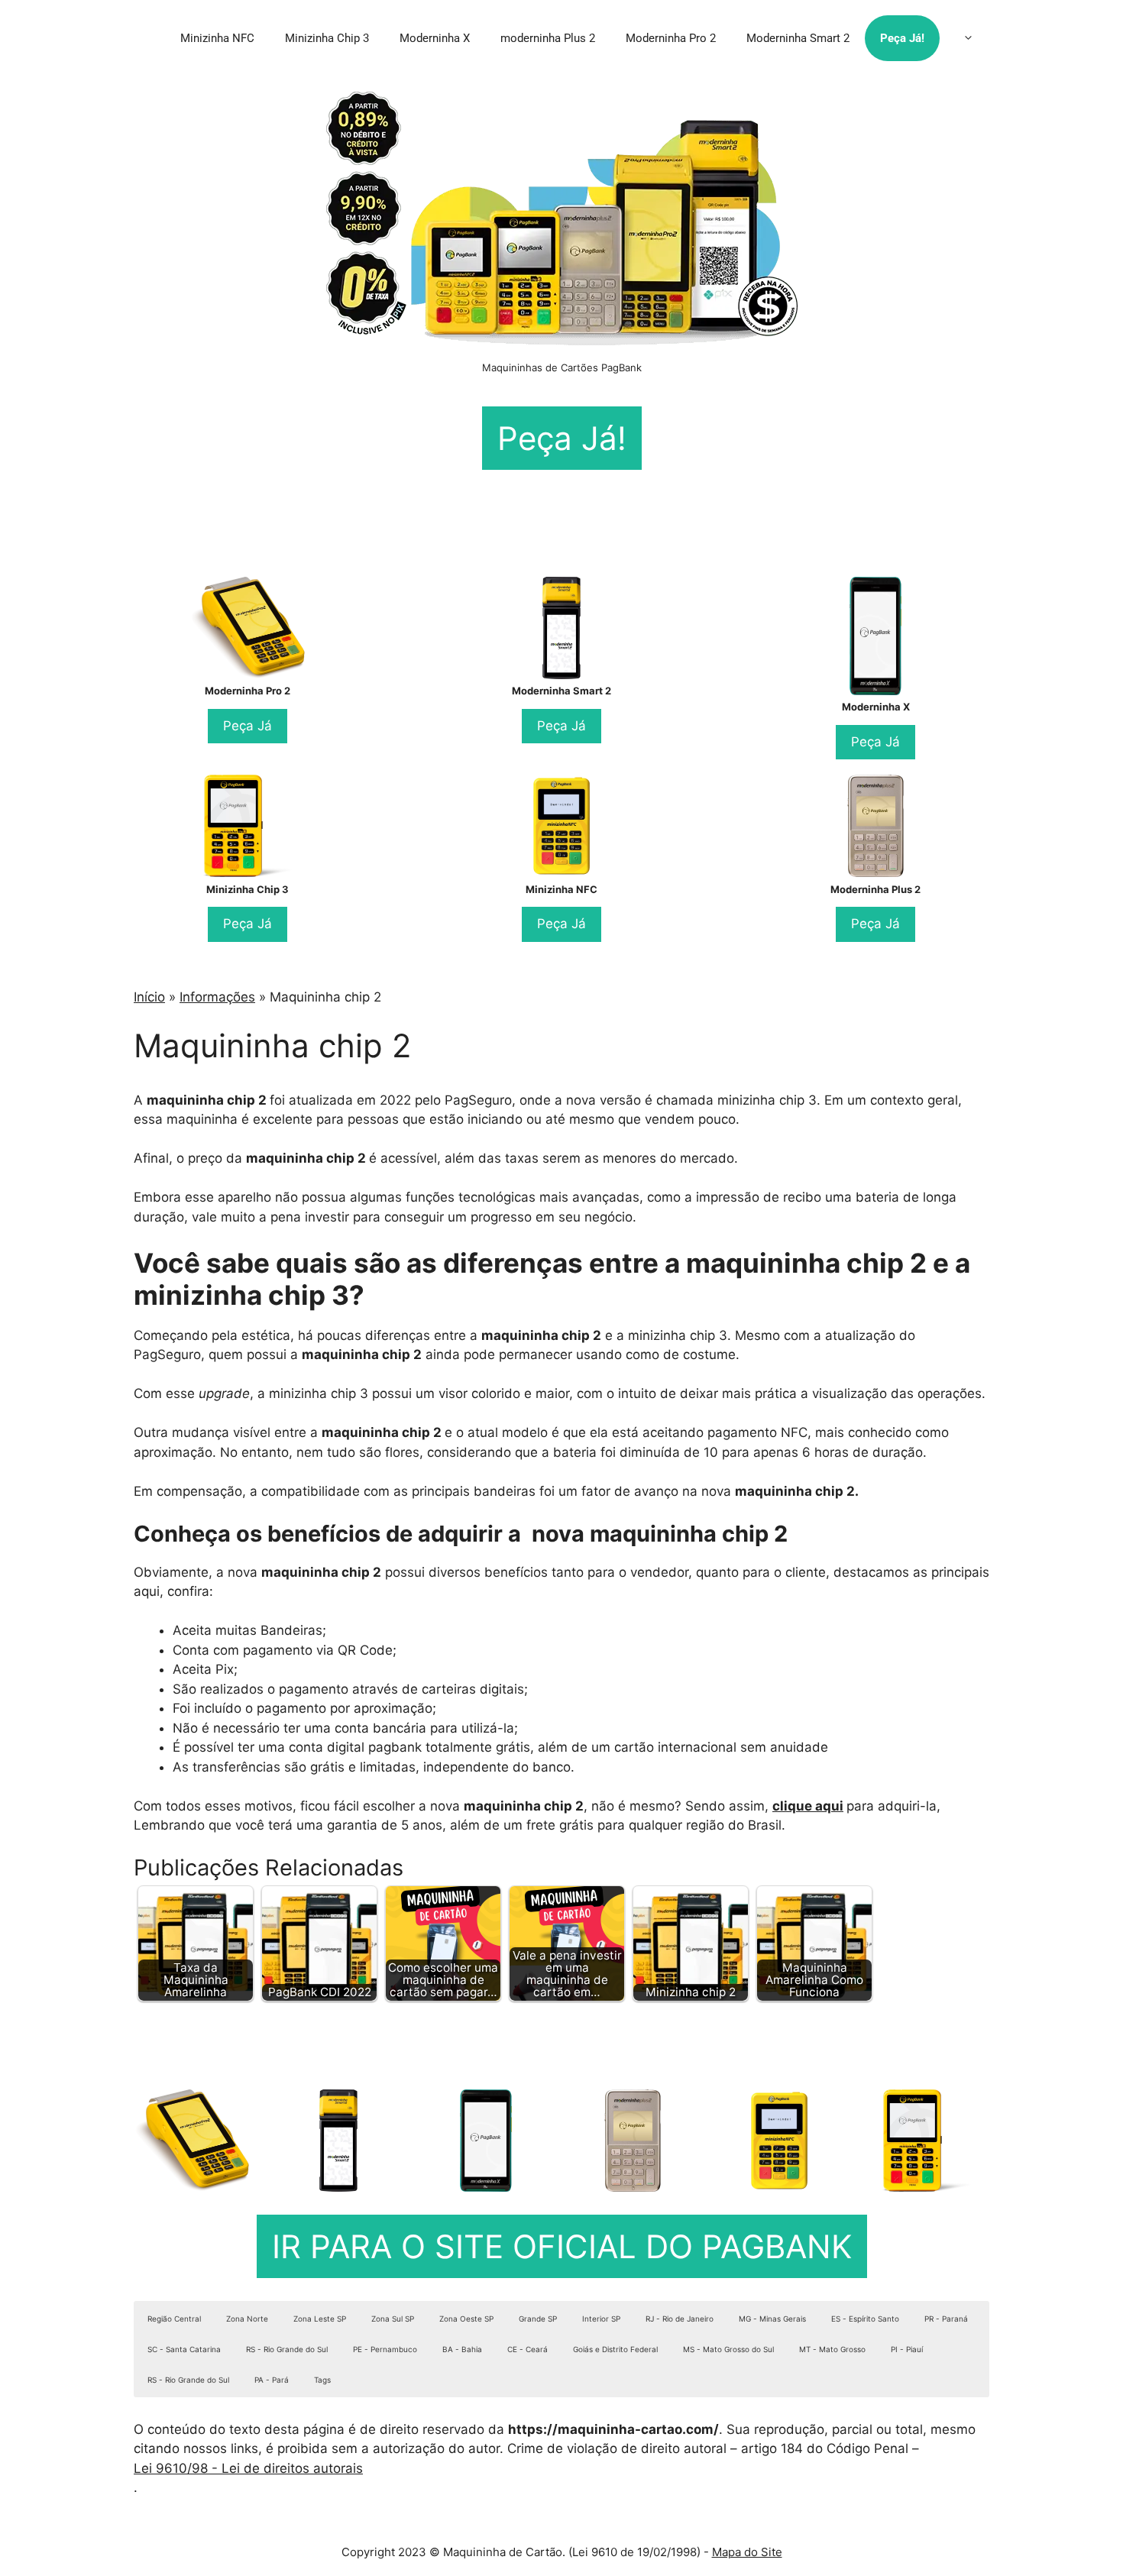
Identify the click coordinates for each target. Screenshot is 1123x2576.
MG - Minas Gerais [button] (772, 2319)
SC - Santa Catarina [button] (184, 2349)
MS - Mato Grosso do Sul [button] (728, 2349)
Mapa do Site (747, 2552)
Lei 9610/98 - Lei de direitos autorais (248, 2468)
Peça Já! (902, 38)
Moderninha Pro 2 (671, 38)
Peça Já (248, 726)
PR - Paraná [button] (946, 2319)
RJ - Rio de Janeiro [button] (680, 2319)
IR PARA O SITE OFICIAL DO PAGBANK (562, 2246)
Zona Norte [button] (247, 2319)
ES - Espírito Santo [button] (865, 2319)
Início (149, 997)
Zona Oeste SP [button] (466, 2319)
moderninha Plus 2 (548, 38)
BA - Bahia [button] (462, 2349)
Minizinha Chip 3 (327, 38)
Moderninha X (435, 38)
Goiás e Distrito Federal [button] (615, 2349)
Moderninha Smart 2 (798, 38)
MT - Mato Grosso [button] (832, 2349)
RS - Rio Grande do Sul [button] (287, 2349)
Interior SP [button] (601, 2319)
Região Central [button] (174, 2319)
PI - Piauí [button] (907, 2349)
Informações (217, 997)
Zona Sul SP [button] (393, 2319)
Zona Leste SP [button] (320, 2319)
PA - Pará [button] (272, 2380)
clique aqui (808, 1806)
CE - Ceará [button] (528, 2349)
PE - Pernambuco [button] (385, 2349)
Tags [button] (322, 2380)
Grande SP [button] (538, 2319)
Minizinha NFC (217, 38)
